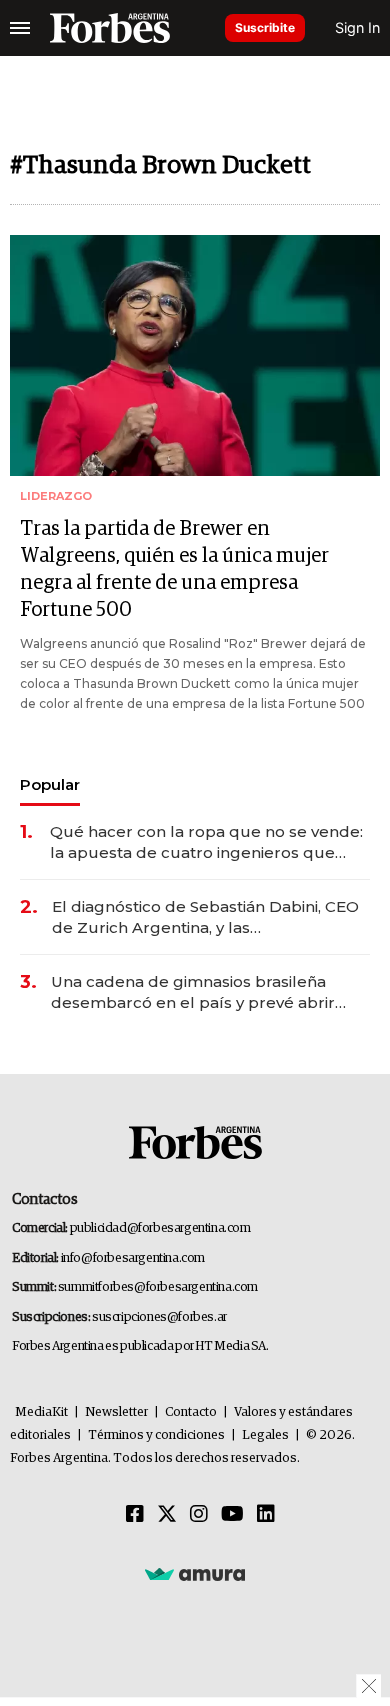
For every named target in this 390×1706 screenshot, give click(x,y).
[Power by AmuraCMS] (195, 1574)
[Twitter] (167, 1515)
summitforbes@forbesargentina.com (158, 1287)
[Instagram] (199, 1515)
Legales (265, 1435)
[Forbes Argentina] (110, 28)
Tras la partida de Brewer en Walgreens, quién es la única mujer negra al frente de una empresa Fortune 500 (174, 569)
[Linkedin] (266, 1515)
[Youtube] (232, 1515)
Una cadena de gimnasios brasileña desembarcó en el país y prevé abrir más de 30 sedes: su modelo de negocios (193, 992)
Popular (50, 784)
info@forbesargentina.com (133, 1258)
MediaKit (41, 1412)
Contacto (191, 1412)
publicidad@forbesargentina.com (160, 1228)
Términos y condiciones (156, 1435)
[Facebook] (135, 1515)
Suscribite (265, 27)
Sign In (357, 27)
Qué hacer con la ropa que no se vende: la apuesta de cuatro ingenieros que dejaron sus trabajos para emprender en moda (208, 842)
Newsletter (116, 1412)
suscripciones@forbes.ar (159, 1317)
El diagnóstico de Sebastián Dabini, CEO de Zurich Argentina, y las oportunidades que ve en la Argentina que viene (205, 917)
